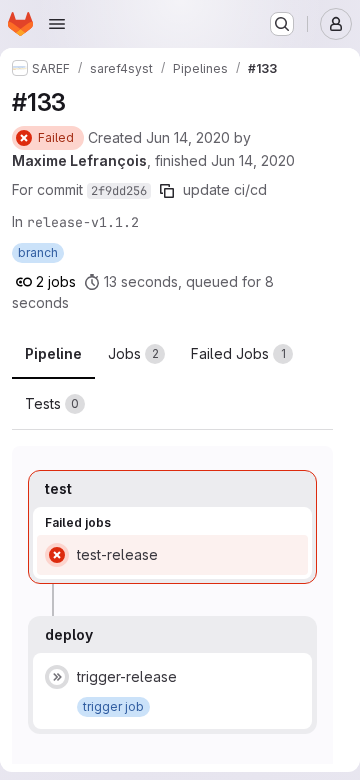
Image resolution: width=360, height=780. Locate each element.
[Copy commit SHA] (167, 191)
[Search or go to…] (282, 24)
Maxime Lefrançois (79, 160)
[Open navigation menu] (57, 24)
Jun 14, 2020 (188, 137)
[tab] (136, 354)
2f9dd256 (119, 191)
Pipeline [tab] (53, 353)
